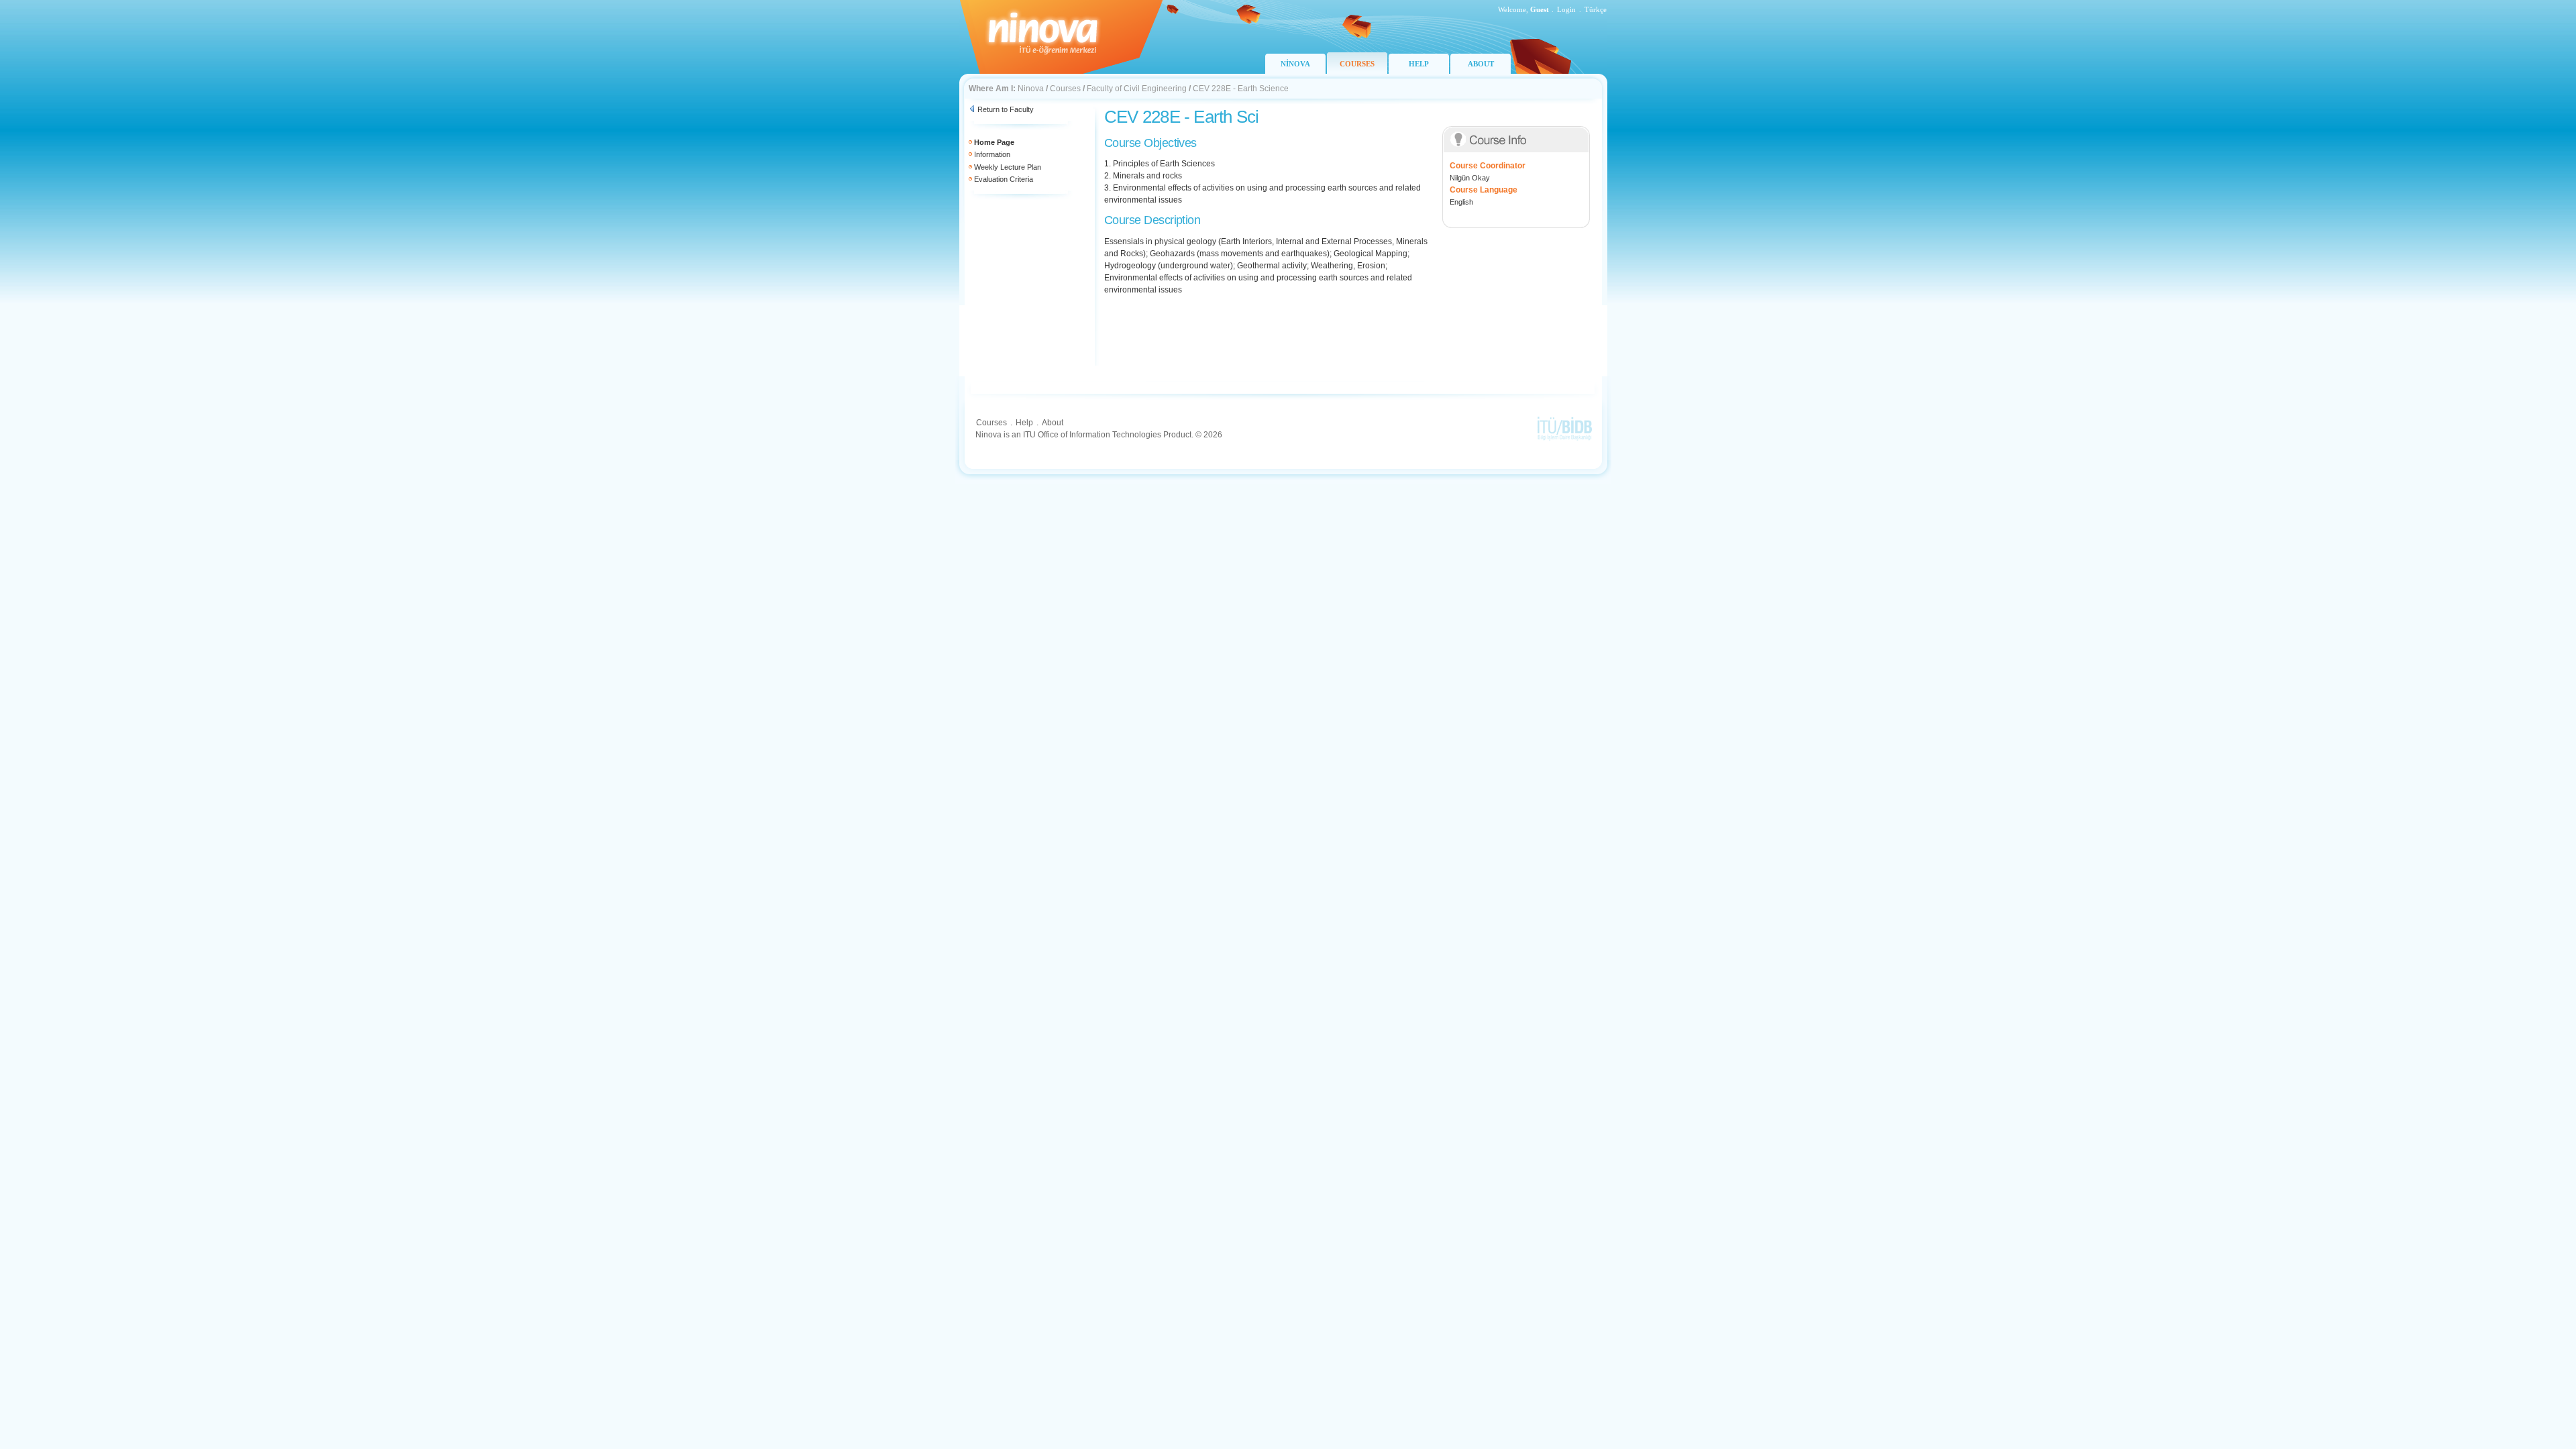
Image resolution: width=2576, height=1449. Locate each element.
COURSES (1357, 64)
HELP (1419, 64)
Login (1566, 9)
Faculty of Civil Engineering (1137, 89)
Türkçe (1596, 9)
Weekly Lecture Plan (1008, 167)
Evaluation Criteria (1004, 179)
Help (1024, 423)
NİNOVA (1295, 64)
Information (992, 154)
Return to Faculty (1006, 109)
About (1053, 423)
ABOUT (1481, 64)
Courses (1065, 89)
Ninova (1031, 89)
